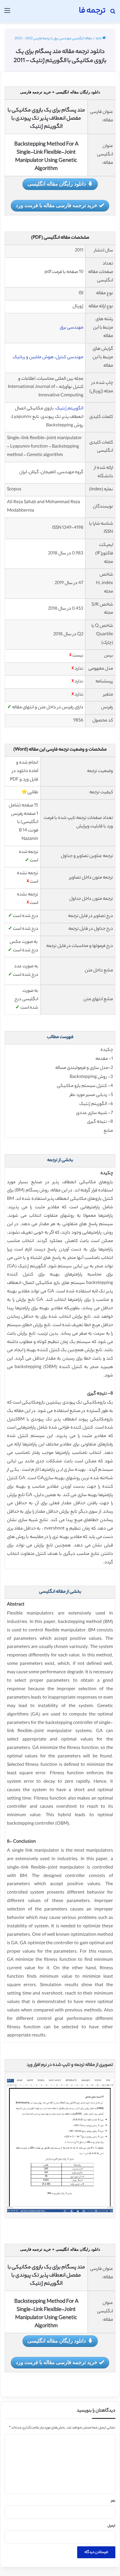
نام (113, 2501)
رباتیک (19, 358)
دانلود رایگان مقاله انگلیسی (57, 184)
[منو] (7, 14)
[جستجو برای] (113, 14)
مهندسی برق (72, 328)
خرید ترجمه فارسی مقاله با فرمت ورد (57, 205)
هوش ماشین (41, 358)
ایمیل (111, 2526)
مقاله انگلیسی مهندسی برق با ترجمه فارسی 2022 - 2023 (53, 39)
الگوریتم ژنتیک (69, 409)
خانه (99, 39)
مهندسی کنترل (69, 358)
